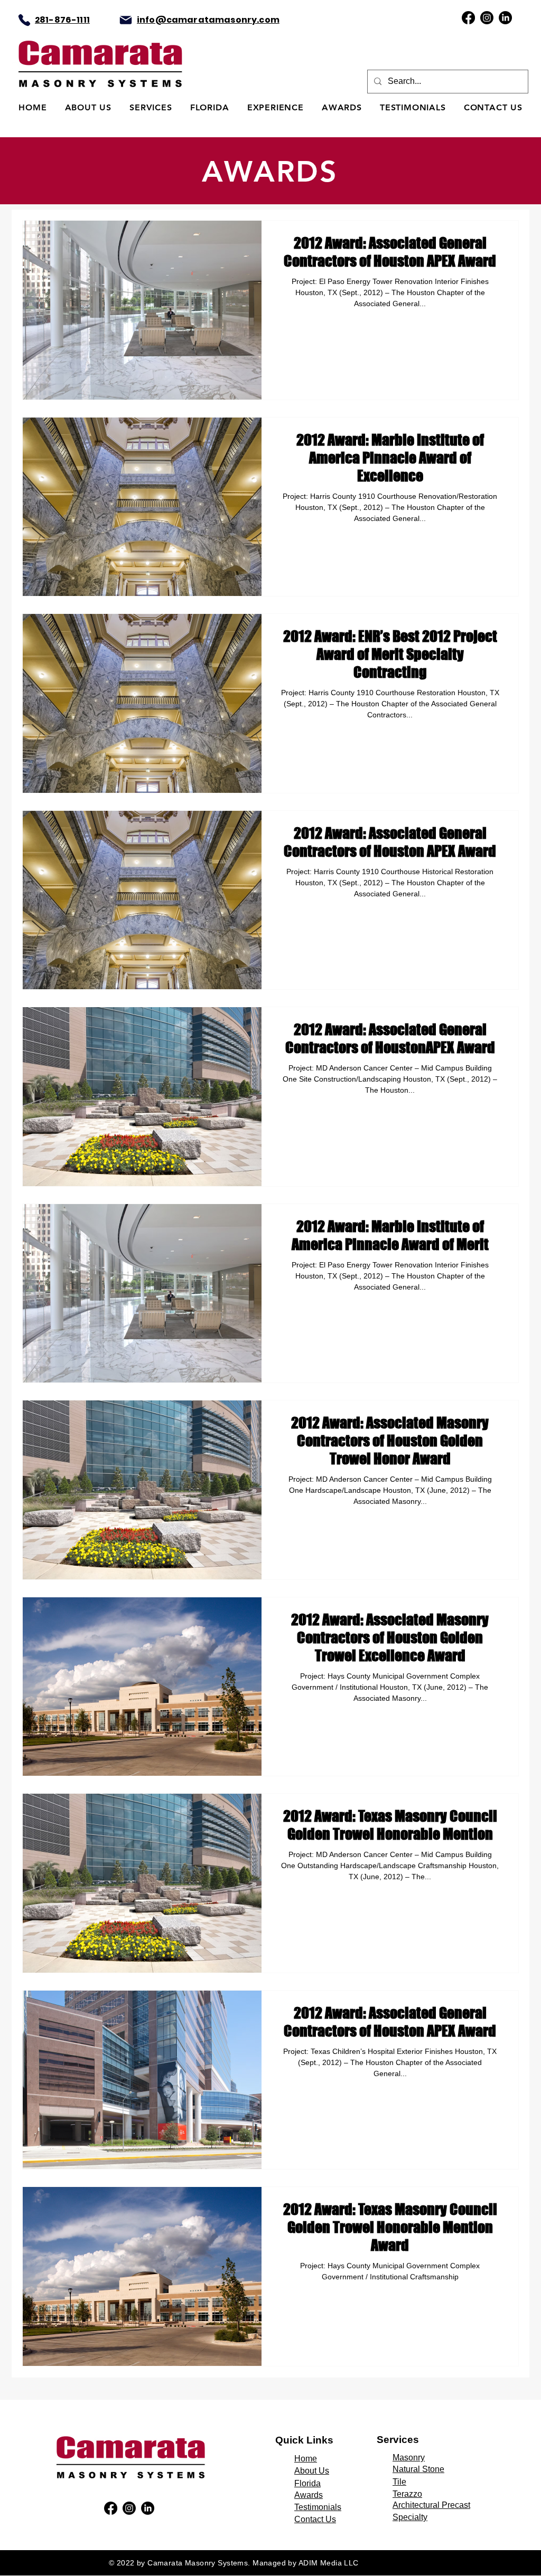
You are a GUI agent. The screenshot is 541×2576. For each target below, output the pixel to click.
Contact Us (315, 2519)
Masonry (409, 2457)
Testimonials (318, 2507)
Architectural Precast (431, 2505)
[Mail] (126, 20)
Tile (399, 2482)
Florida (307, 2483)
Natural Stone (418, 2469)
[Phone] (24, 20)
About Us (312, 2471)
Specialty (410, 2517)
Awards (309, 2495)
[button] (151, 107)
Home (306, 2459)
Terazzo (407, 2494)
